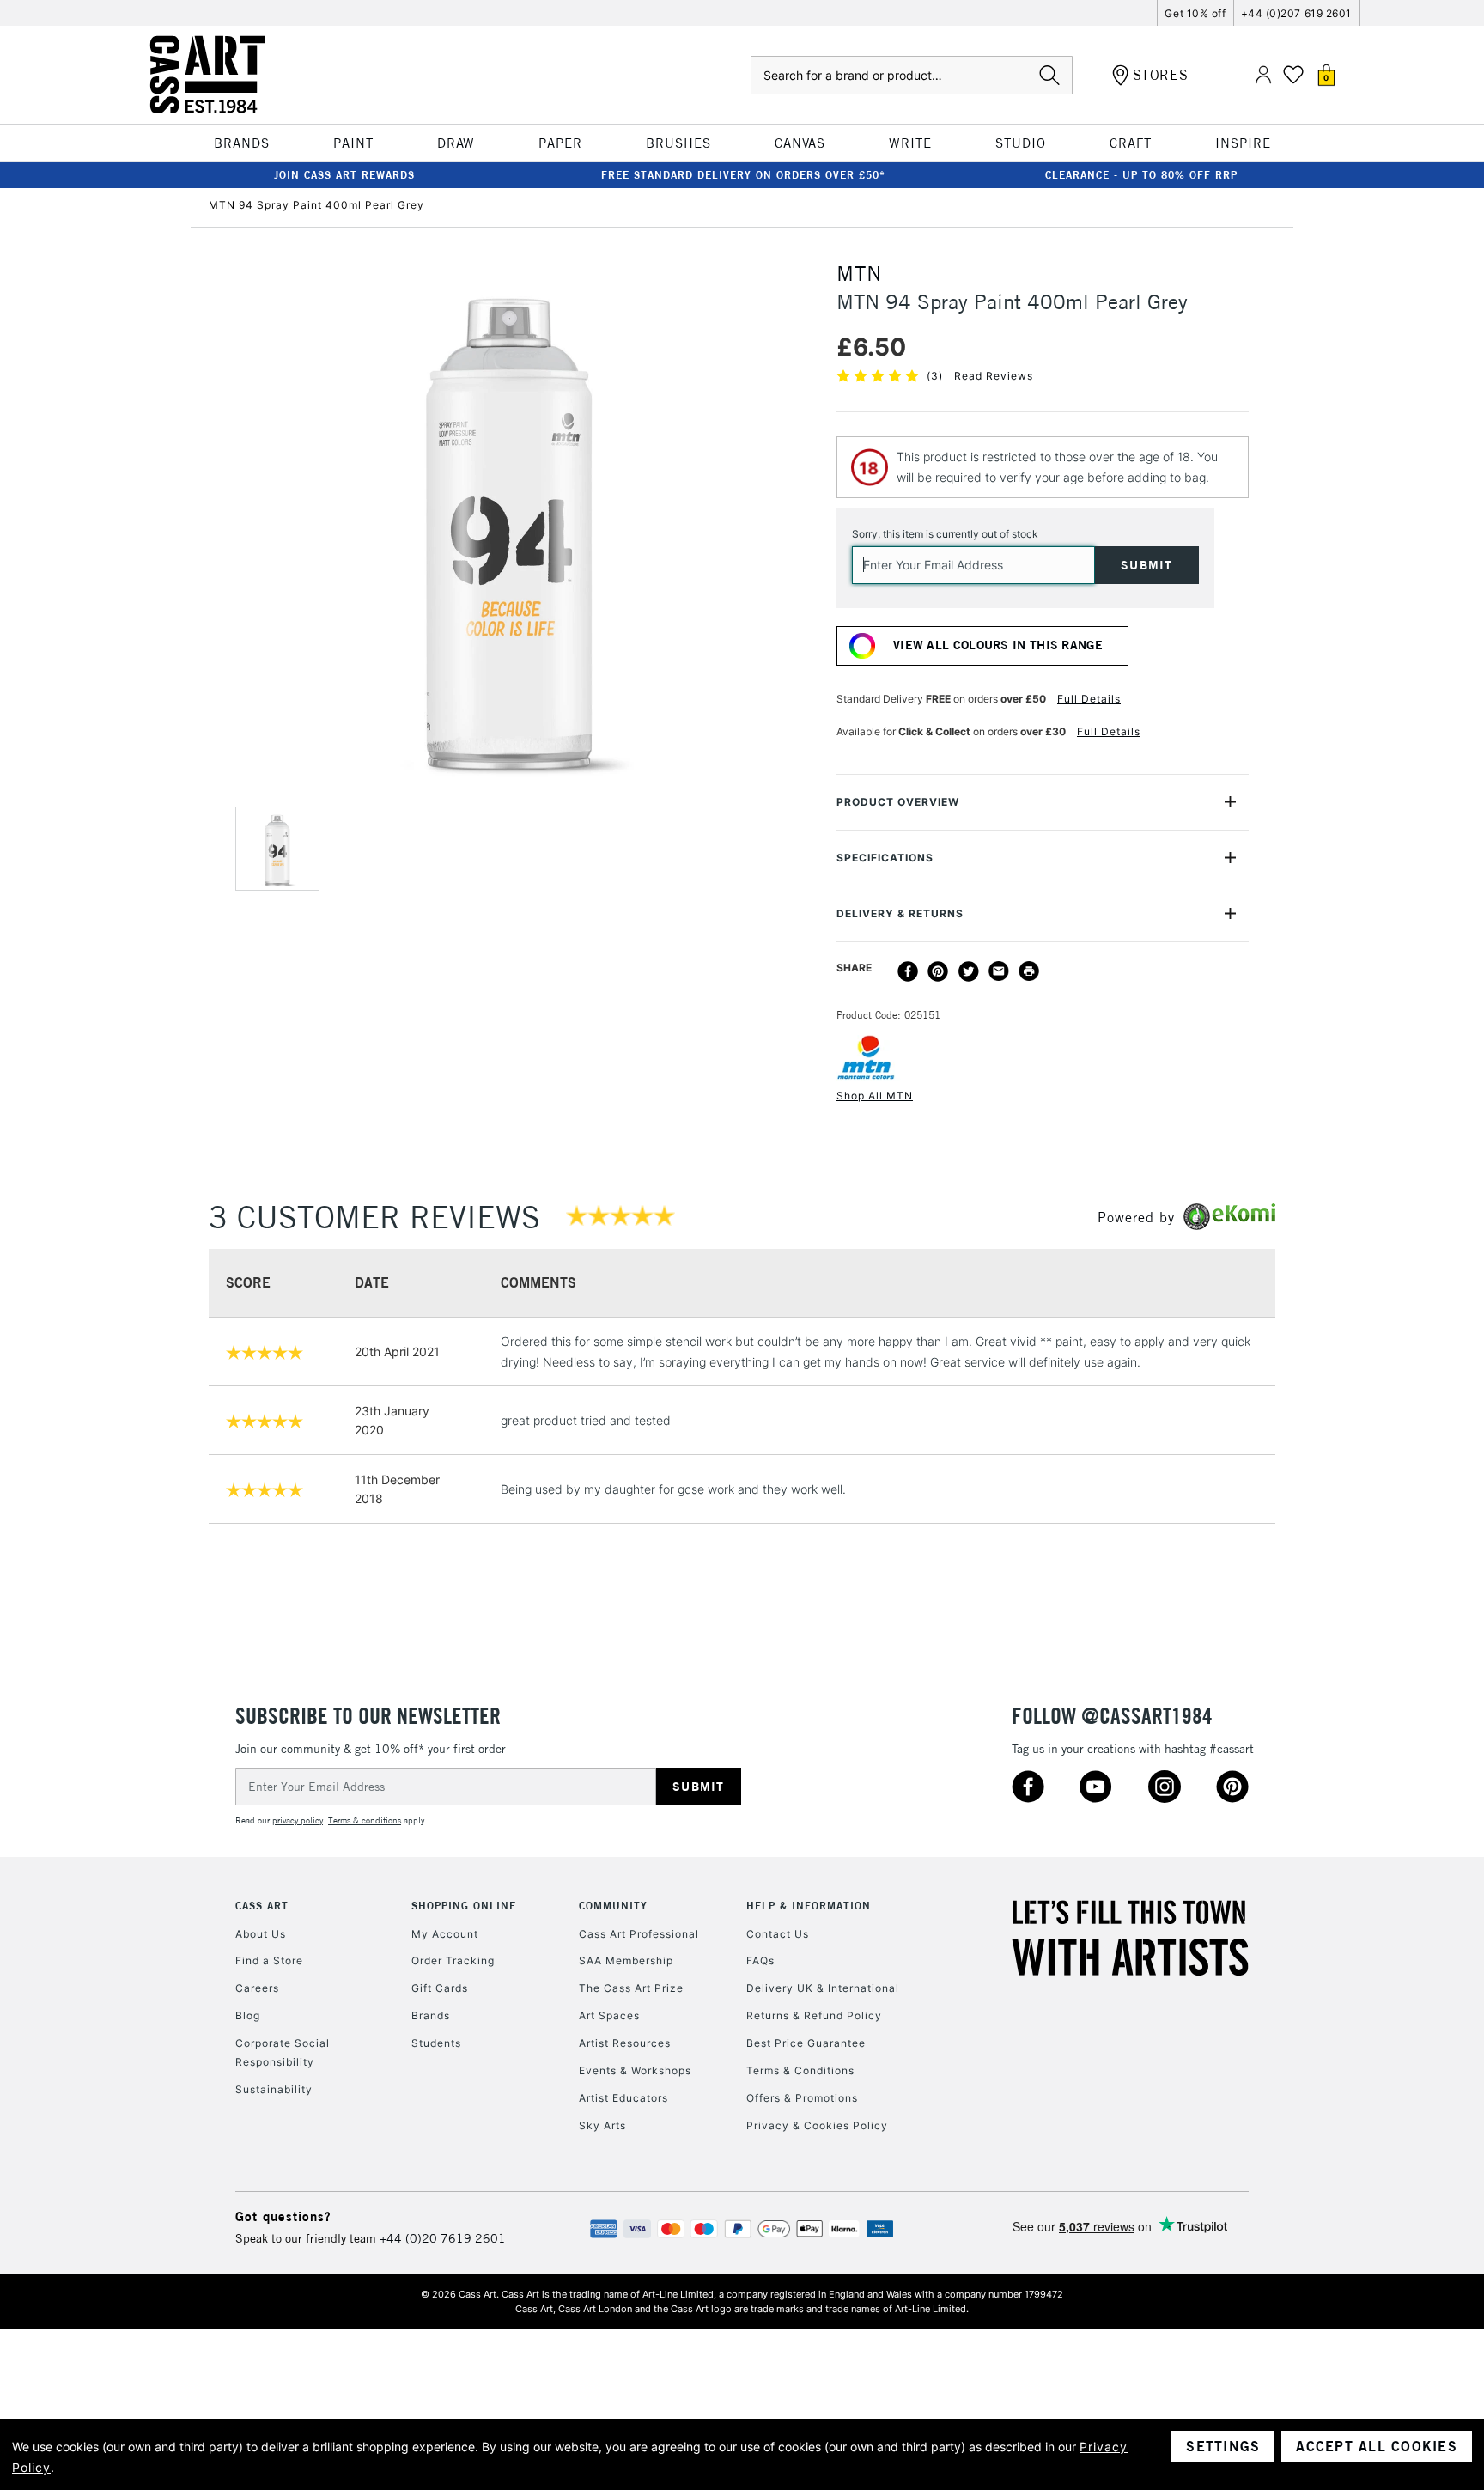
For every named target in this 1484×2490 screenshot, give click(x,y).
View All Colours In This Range (998, 645)
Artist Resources (625, 2043)
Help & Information (809, 1906)
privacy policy (298, 1820)
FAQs (760, 1960)
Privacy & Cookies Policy (817, 2125)
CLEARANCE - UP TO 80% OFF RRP (1141, 175)
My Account (445, 1934)
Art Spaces (609, 2015)
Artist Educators (623, 2098)
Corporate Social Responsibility (283, 2052)
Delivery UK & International (823, 1988)
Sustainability (274, 2089)
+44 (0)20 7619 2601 (443, 2238)
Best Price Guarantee (806, 2043)
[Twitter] (969, 971)
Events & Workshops (635, 2070)
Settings (1223, 2446)
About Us (261, 1934)
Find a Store (269, 1960)
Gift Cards (440, 1988)
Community (613, 1906)
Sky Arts (602, 2125)
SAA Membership (626, 1960)
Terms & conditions (365, 1820)
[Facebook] (908, 971)
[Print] (1029, 971)
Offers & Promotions (802, 2098)
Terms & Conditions (800, 2070)
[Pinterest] (938, 971)
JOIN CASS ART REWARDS (344, 175)
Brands (431, 2015)
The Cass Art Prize (631, 1988)
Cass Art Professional (639, 1934)
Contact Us (778, 1934)
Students (436, 2043)
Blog (248, 2015)
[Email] (999, 971)
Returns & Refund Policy (814, 2015)
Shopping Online (464, 1906)
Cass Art (262, 1906)
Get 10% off (1195, 13)
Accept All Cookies (1377, 2446)
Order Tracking (453, 1960)
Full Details (1089, 699)
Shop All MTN (875, 1096)
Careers (257, 1988)
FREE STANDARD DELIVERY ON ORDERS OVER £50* (743, 175)
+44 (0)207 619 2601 (1296, 13)
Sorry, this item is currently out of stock (945, 534)
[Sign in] (1263, 75)
